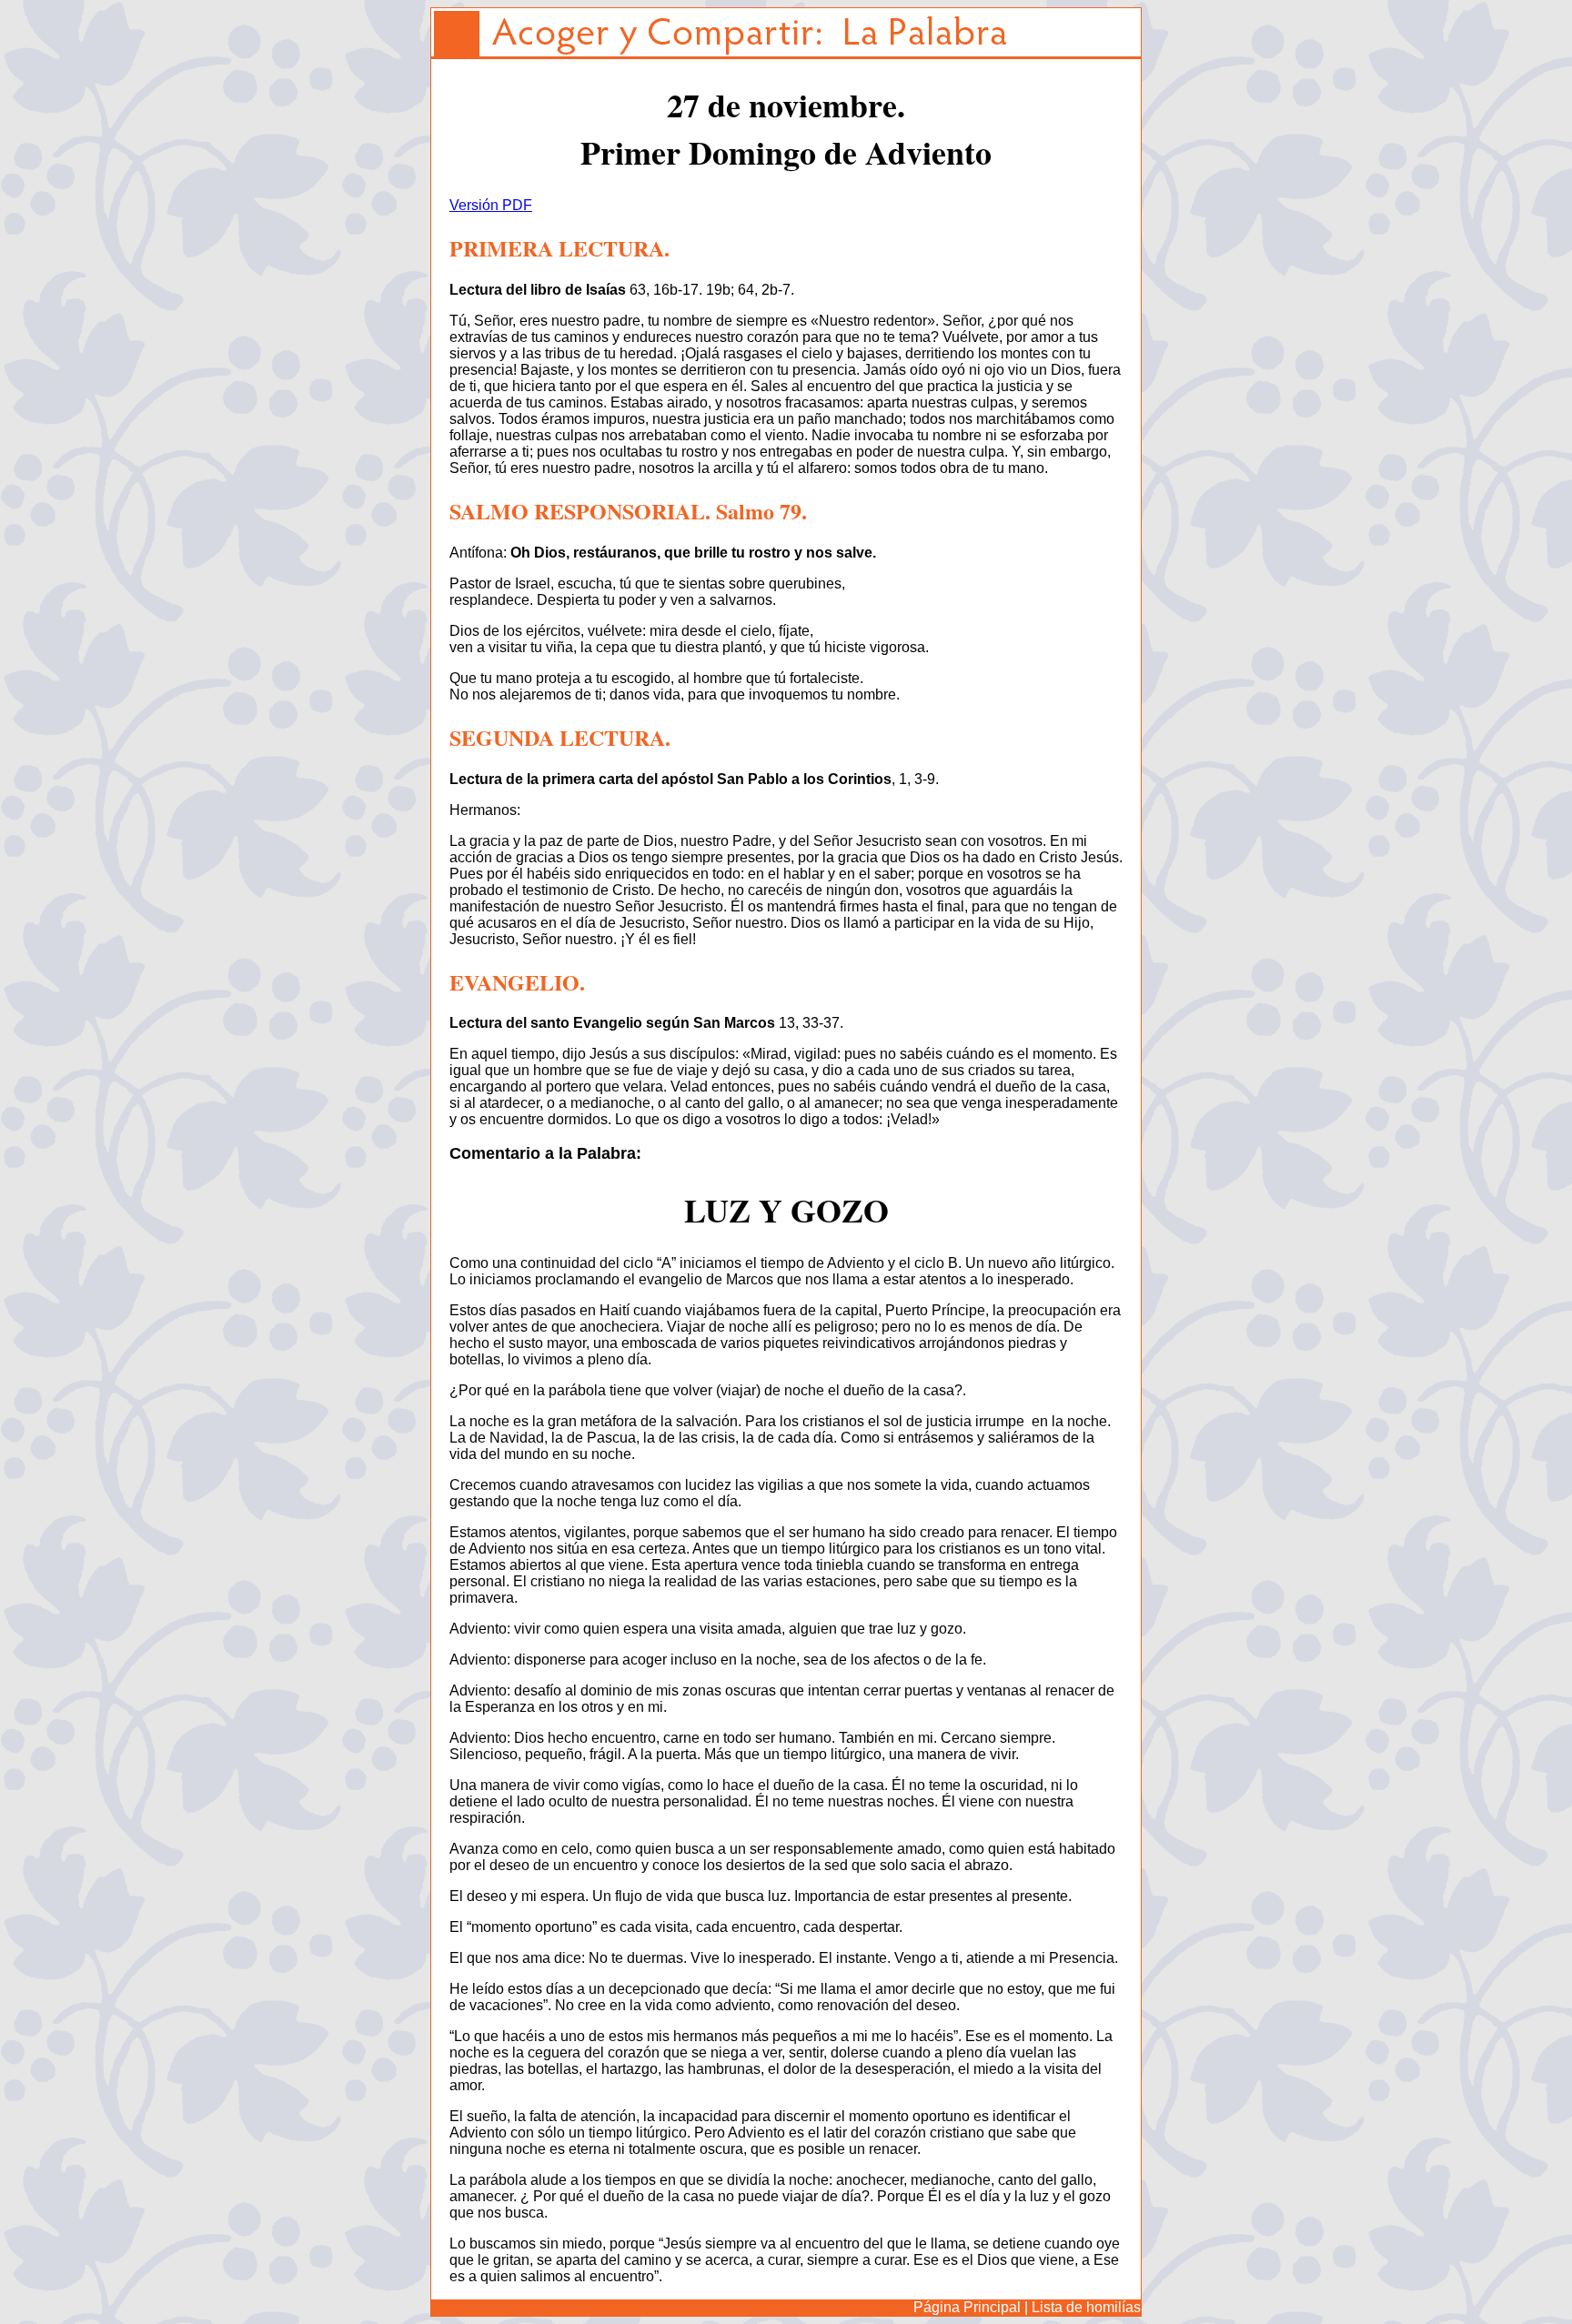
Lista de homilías (1086, 2307)
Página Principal (967, 2307)
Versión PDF (491, 205)
